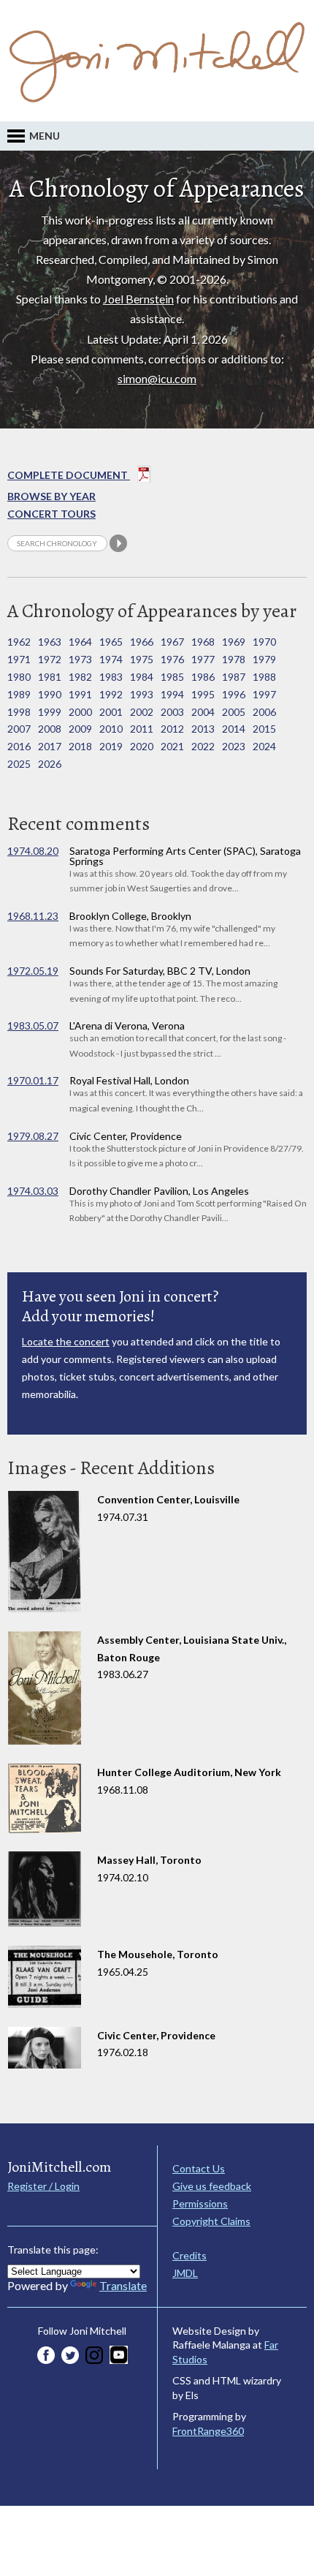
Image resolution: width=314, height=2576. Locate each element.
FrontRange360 (208, 2431)
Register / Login (43, 2186)
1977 (203, 659)
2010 (111, 729)
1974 (111, 659)
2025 (19, 764)
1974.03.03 (33, 1191)
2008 (50, 729)
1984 (142, 677)
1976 (172, 659)
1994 (172, 694)
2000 (80, 712)
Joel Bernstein (138, 299)
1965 (111, 642)
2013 (203, 729)
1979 (264, 659)
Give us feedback (212, 2186)
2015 (264, 729)
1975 (142, 659)
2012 (172, 729)
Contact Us (199, 2168)
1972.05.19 (33, 971)
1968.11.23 (33, 916)
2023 (234, 746)
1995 (203, 694)
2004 (203, 712)
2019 (111, 746)
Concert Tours (51, 514)
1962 (19, 642)
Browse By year (51, 496)
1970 (264, 642)
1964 (80, 642)
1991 (80, 694)
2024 (264, 746)
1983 (111, 677)
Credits (189, 2255)
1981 (50, 677)
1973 (80, 659)
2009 (80, 729)
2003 (172, 712)
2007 (19, 729)
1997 (264, 694)
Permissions (200, 2203)
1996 (234, 694)
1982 (80, 677)
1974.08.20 (33, 851)
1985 (172, 677)
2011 (142, 729)
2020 (142, 746)
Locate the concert (66, 1341)
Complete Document (69, 475)
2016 (19, 746)
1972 (50, 659)
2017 (50, 746)
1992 (111, 694)
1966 (142, 642)
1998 (19, 712)
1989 (19, 694)
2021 (172, 746)
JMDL (185, 2273)
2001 (111, 712)
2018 (80, 746)
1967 (172, 642)
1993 (142, 694)
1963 (50, 642)
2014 (234, 729)
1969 (234, 642)
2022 (203, 746)
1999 (50, 712)
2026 (50, 764)
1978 (234, 659)
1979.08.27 (33, 1136)
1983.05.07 (33, 1026)
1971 (19, 659)
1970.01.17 (33, 1080)
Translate (123, 2285)
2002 (142, 712)
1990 (50, 694)
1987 (234, 677)
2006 (264, 712)
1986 (203, 677)
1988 (264, 677)
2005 (234, 712)
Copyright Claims (211, 2221)
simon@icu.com (157, 378)
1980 (19, 677)
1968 (203, 642)
